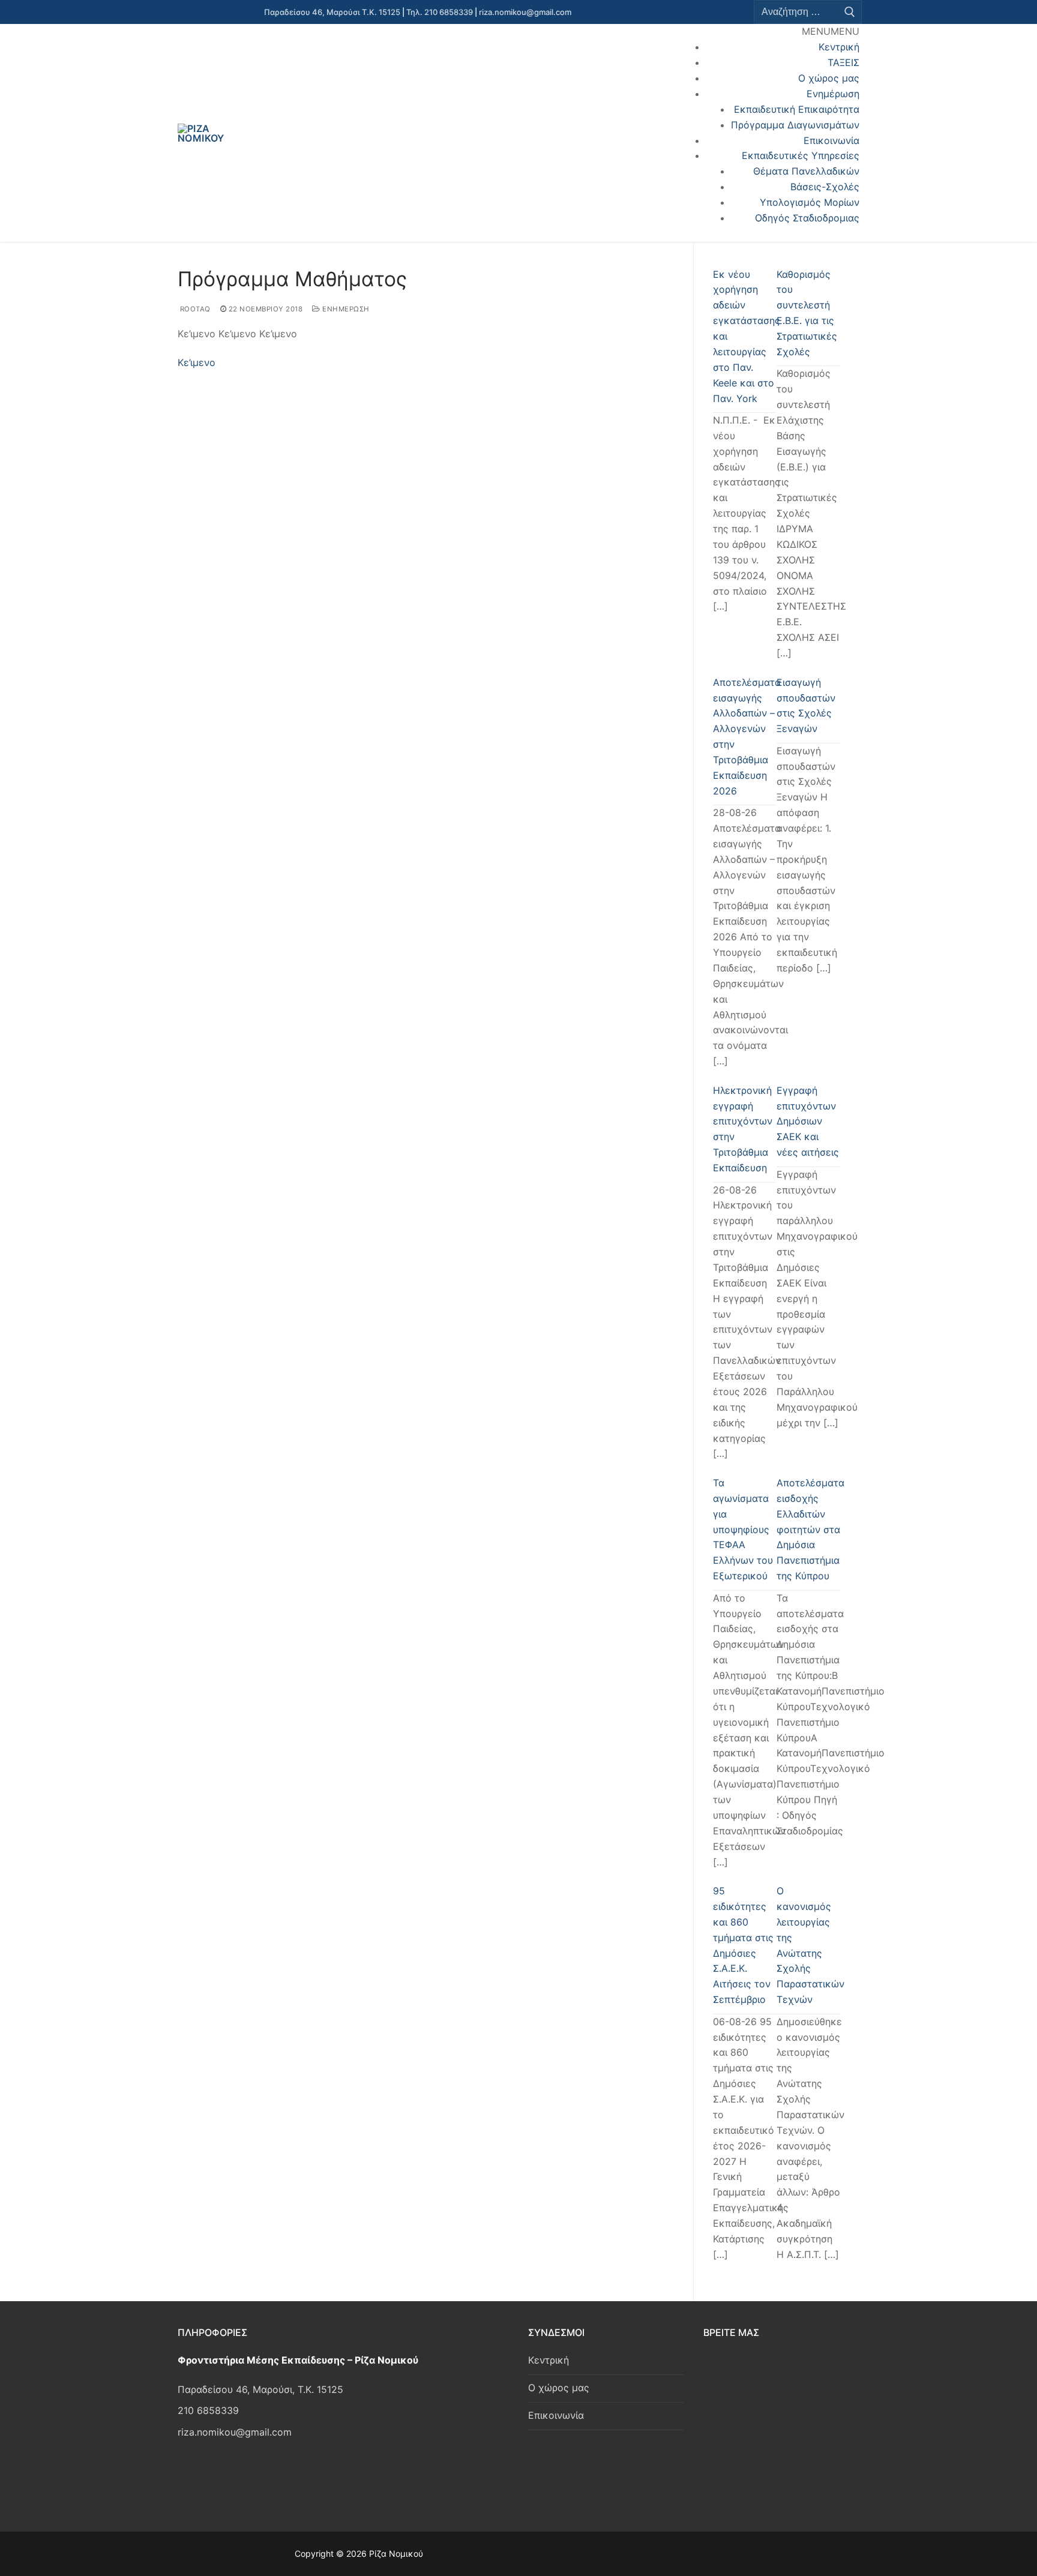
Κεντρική (839, 47)
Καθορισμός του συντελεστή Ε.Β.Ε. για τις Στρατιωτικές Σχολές (807, 313)
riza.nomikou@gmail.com (525, 12)
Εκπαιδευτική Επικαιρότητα (797, 109)
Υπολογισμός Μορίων (810, 202)
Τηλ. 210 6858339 (440, 12)
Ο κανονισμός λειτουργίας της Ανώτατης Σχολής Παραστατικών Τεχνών (808, 1945)
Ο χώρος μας (829, 78)
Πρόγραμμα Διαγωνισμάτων (795, 125)
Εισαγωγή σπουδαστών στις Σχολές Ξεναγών (806, 706)
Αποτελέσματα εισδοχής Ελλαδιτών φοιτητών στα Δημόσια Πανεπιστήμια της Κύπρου (808, 1529)
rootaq (194, 309)
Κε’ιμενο (197, 362)
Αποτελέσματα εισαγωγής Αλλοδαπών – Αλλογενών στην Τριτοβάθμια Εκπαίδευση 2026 (745, 737)
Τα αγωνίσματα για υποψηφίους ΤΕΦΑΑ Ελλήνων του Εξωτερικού (743, 1529)
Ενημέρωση (833, 94)
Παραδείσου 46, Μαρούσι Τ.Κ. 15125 (332, 12)
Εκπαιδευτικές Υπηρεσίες (801, 155)
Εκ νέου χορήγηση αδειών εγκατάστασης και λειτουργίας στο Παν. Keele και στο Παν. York (745, 336)
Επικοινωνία (831, 140)
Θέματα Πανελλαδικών (806, 171)
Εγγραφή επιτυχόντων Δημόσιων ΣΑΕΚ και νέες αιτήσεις (808, 1121)
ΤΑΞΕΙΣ (843, 62)
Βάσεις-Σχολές (825, 187)
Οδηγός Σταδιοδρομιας (807, 218)
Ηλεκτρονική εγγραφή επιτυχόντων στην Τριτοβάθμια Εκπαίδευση (743, 1129)
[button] (831, 31)
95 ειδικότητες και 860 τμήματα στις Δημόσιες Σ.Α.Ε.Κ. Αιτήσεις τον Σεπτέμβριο (743, 1945)
